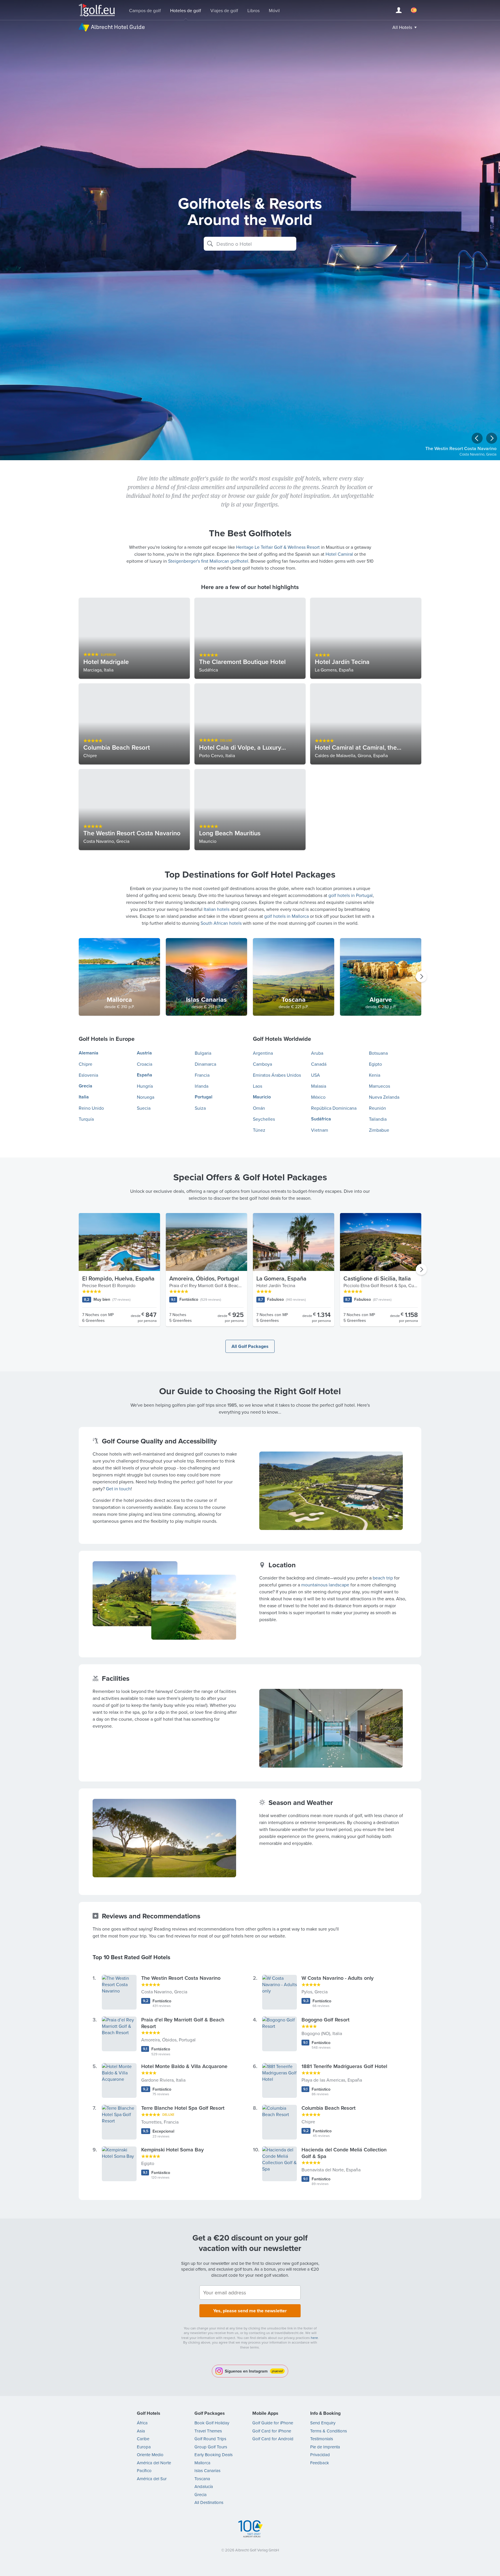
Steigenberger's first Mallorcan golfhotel (208, 561)
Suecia (144, 1108)
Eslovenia (88, 1075)
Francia (202, 1075)
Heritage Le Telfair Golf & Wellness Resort (278, 547)
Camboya (262, 1064)
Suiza (200, 1108)
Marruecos (379, 1086)
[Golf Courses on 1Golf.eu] (97, 10)
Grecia (86, 1086)
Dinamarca (205, 1064)
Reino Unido (91, 1108)
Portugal (204, 1097)
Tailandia (378, 1119)
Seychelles (264, 1119)
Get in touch (118, 1489)
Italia (84, 1097)
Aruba (317, 1053)
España (145, 1075)
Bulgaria (203, 1053)
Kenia (375, 1075)
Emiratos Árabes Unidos (277, 1075)
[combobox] (250, 244)
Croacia (145, 1064)
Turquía (86, 1119)
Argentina (263, 1053)
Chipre (86, 1064)
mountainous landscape (325, 1585)
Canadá (319, 1064)
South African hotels (221, 923)
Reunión (377, 1108)
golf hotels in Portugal (351, 895)
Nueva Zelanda (384, 1097)
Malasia (319, 1086)
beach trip (383, 1578)
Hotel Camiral (339, 554)
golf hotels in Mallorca (286, 916)
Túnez (259, 1130)
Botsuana (378, 1053)
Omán (259, 1108)
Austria (144, 1053)
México (318, 1097)
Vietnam (320, 1130)
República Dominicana (334, 1108)
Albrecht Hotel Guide (118, 27)
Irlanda (202, 1086)
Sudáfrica (321, 1119)
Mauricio (262, 1097)
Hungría (145, 1086)
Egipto (375, 1064)
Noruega (146, 1097)
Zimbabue (379, 1130)
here (314, 2338)
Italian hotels (217, 909)
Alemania (89, 1053)
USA (316, 1075)
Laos (258, 1086)
